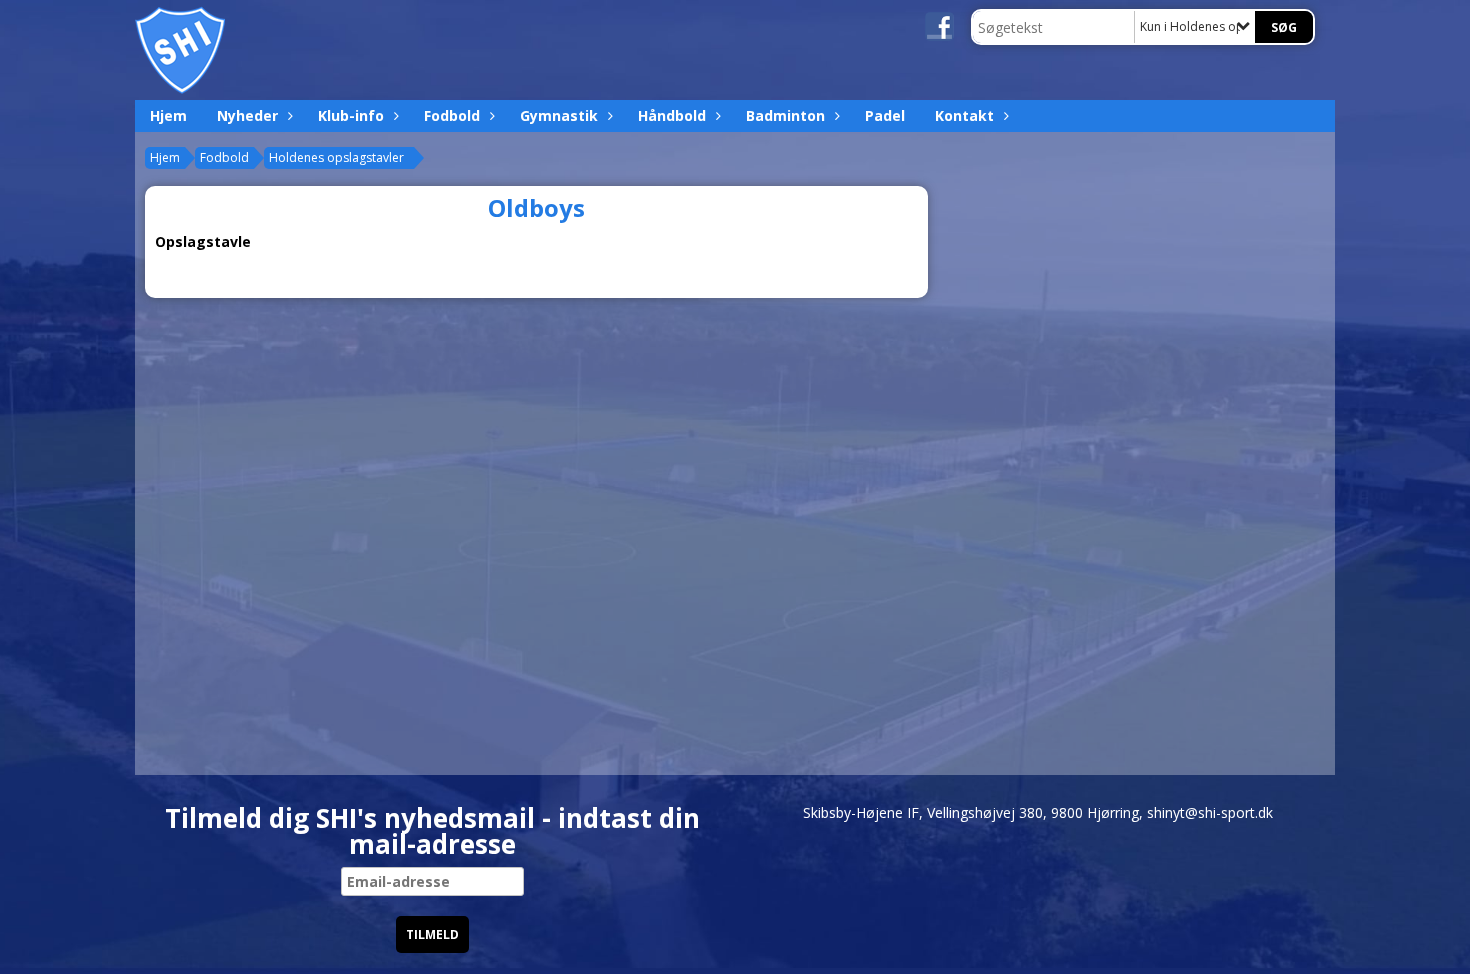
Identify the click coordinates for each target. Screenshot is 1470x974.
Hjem (168, 115)
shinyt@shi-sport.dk (1210, 812)
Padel (885, 115)
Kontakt (964, 115)
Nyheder (247, 115)
